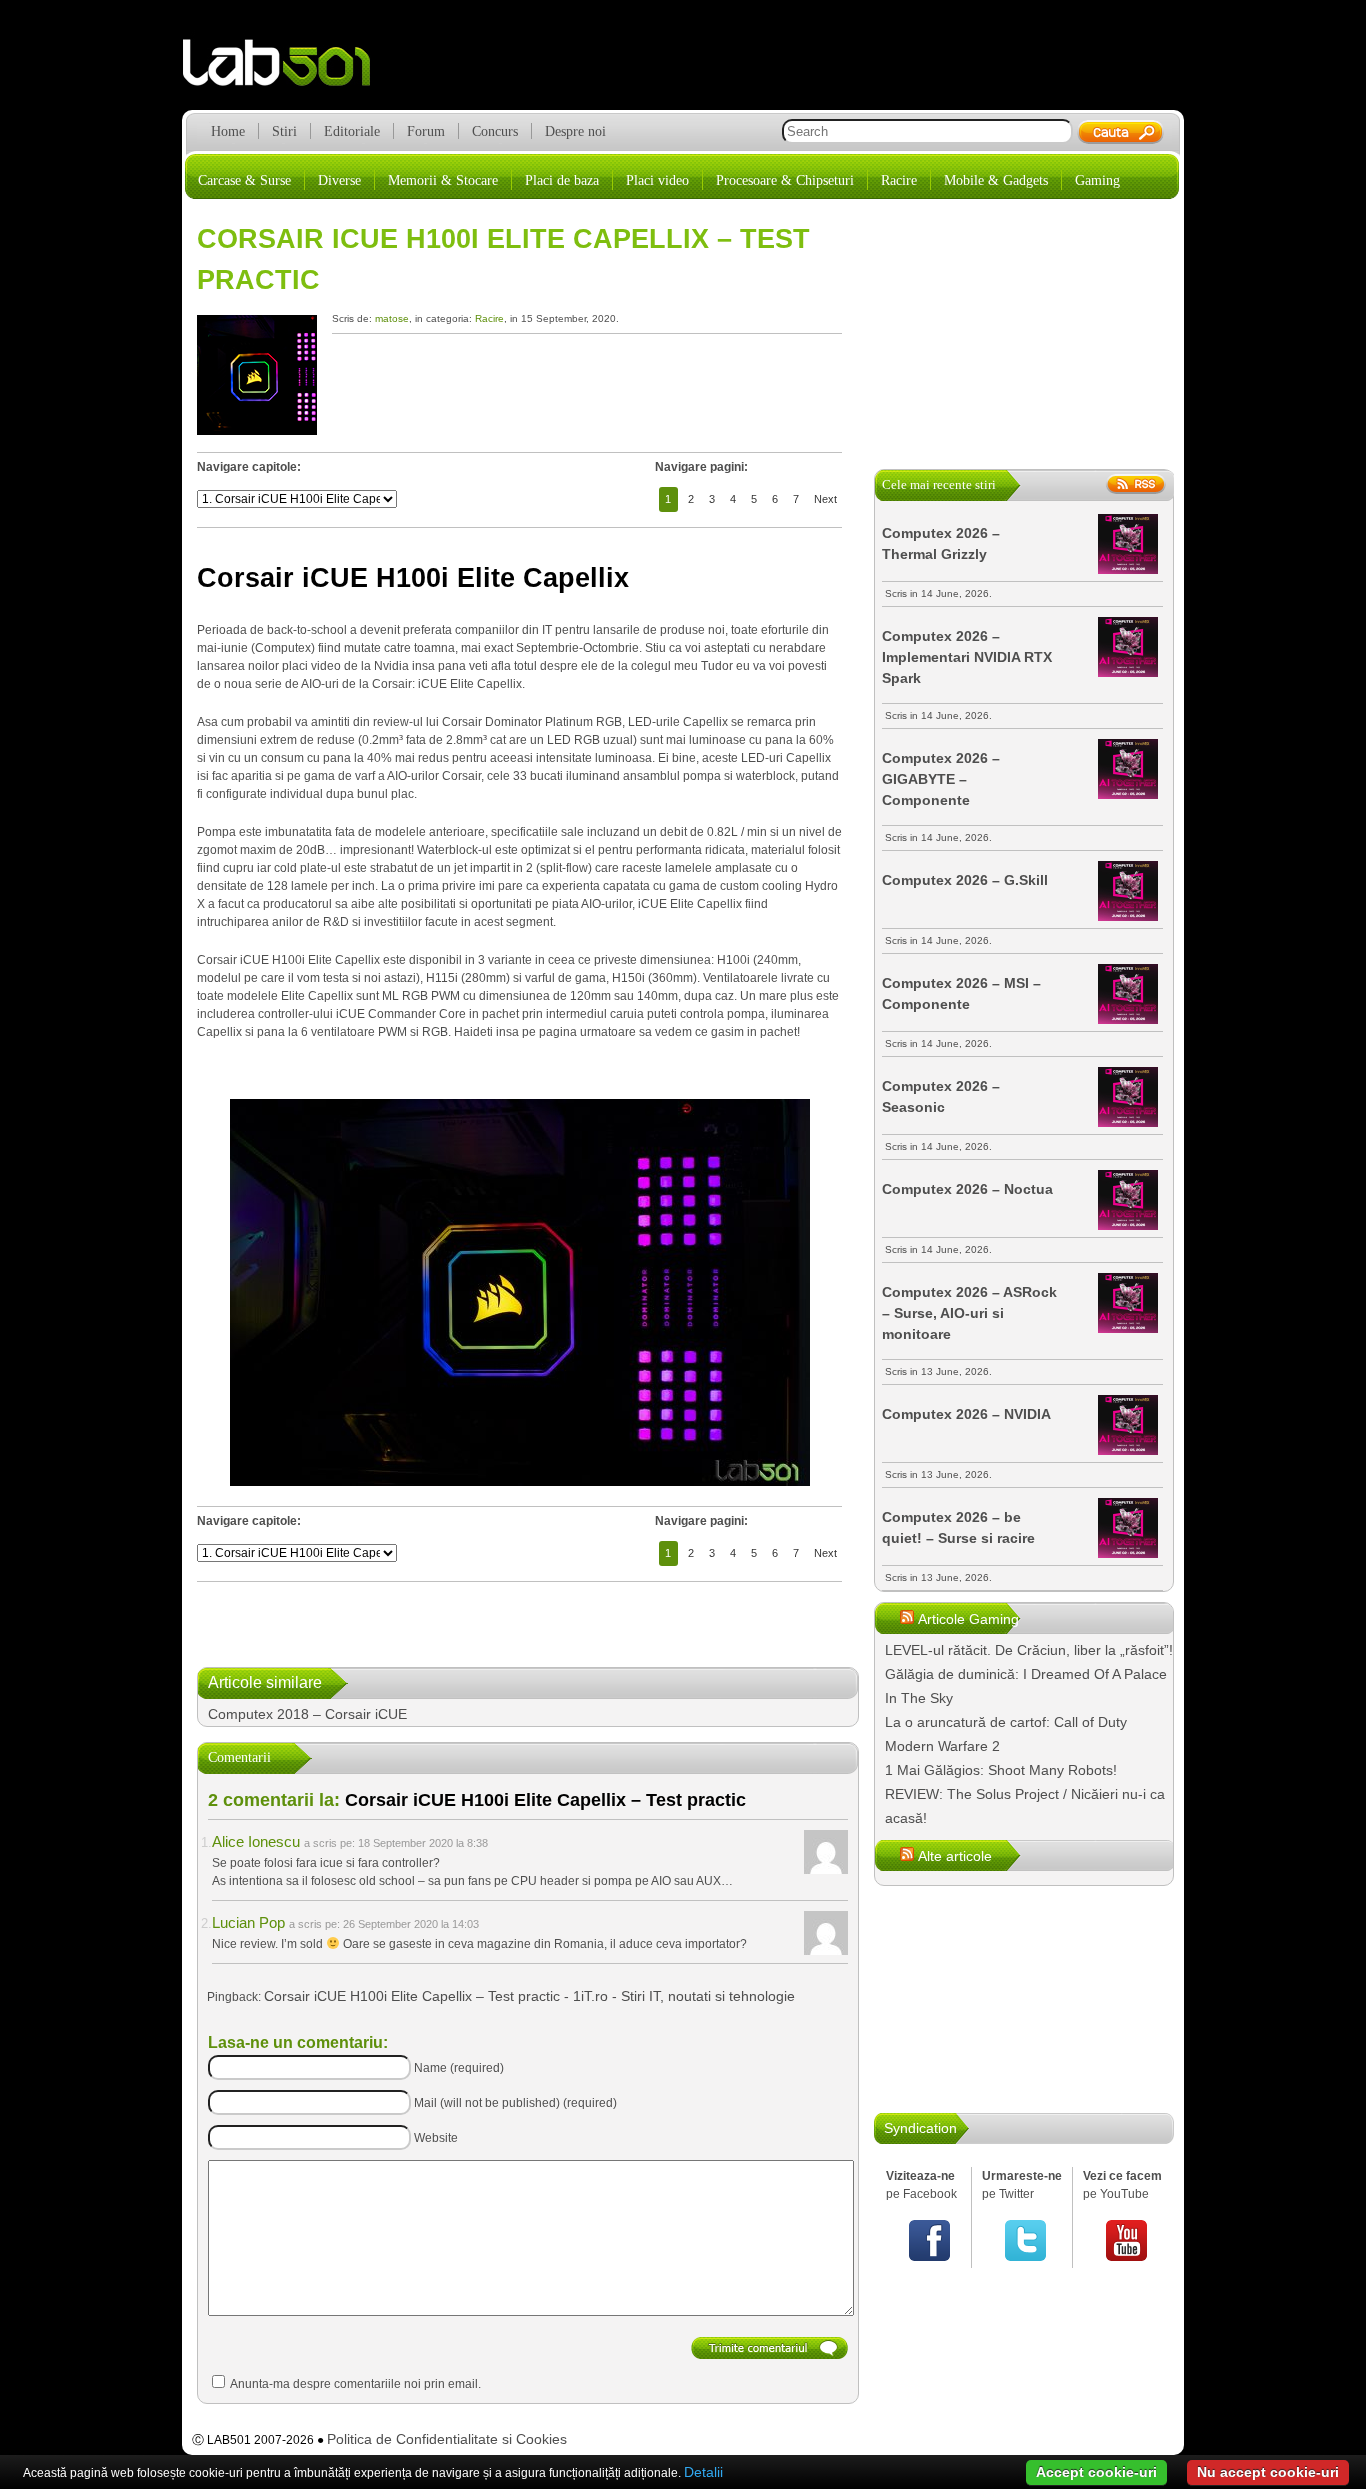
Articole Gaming (968, 1619)
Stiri (284, 131)
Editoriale (352, 131)
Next (825, 499)
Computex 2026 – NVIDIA (966, 1414)
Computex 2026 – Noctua (967, 1189)
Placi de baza (562, 180)
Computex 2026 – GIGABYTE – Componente (941, 779)
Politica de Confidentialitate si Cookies (447, 2439)
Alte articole (955, 1856)
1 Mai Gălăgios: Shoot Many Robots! (1001, 1770)
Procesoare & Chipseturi (785, 180)
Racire (899, 180)
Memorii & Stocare (443, 180)
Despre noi (575, 131)
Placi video (657, 180)
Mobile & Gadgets (996, 180)
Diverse (339, 180)
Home (228, 131)
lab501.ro (288, 70)
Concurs (495, 131)
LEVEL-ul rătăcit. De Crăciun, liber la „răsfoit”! (1029, 1650)
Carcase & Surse (244, 180)
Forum (426, 131)
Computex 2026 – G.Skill (965, 880)
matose (392, 318)
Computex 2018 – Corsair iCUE (307, 1714)
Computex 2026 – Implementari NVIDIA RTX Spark (967, 657)
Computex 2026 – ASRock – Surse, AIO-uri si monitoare (969, 1313)
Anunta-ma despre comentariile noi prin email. (355, 2384)
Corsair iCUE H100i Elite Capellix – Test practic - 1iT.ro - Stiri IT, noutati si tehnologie (529, 1996)
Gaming (1097, 180)
